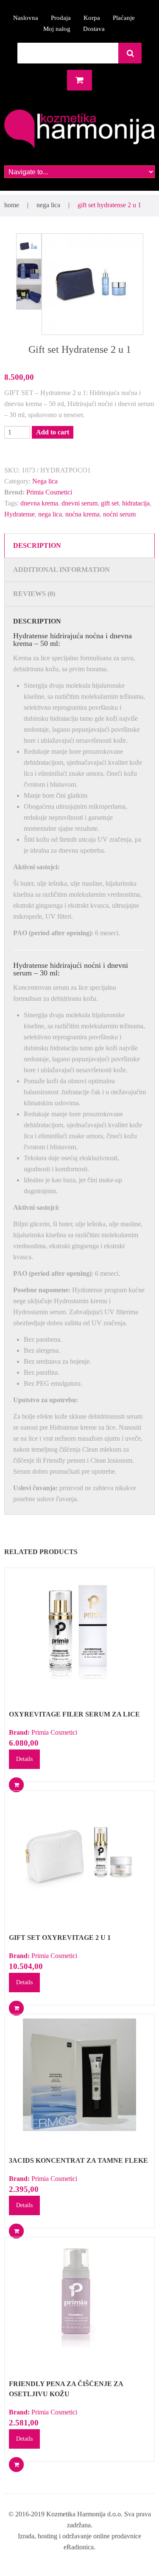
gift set (110, 503)
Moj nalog (57, 29)
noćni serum (119, 514)
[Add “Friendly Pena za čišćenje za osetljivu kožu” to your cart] (16, 2465)
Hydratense (20, 514)
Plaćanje (124, 18)
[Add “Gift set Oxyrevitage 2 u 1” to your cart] (16, 2008)
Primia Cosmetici (49, 492)
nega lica (50, 514)
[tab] (79, 545)
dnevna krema (39, 503)
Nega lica (48, 205)
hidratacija (136, 503)
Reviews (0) (34, 594)
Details (24, 1759)
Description (37, 545)
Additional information (61, 570)
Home (12, 205)
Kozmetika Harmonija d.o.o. (84, 2514)
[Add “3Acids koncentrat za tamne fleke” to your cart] (16, 2231)
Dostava (94, 29)
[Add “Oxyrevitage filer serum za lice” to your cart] (16, 1785)
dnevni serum (79, 503)
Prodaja (61, 18)
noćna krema (82, 514)
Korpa (92, 18)
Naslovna (26, 18)
